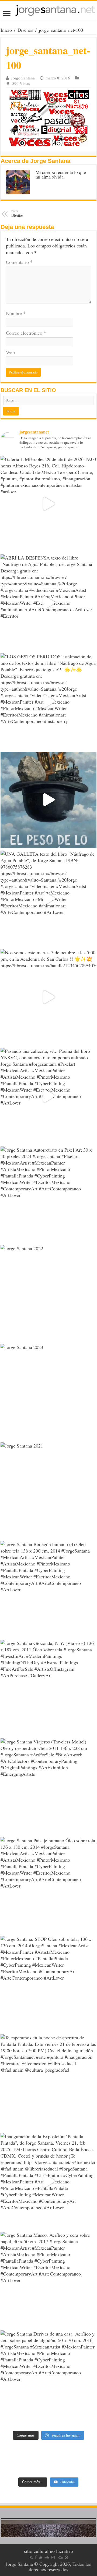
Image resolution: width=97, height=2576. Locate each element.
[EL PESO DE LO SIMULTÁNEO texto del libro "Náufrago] (48, 800)
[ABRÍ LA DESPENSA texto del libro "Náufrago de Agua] (48, 602)
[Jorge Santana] (48, 10)
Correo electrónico (26, 333)
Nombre (16, 313)
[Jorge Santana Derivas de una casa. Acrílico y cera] (48, 2378)
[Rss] (31, 2557)
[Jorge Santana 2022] (48, 1293)
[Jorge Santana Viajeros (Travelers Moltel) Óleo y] (48, 1786)
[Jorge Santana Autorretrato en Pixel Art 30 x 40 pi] (48, 1194)
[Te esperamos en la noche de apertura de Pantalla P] (48, 2082)
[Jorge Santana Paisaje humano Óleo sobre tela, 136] (48, 1885)
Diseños (25, 30)
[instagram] (53, 2557)
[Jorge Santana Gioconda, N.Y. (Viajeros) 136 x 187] (48, 1688)
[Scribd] (67, 2557)
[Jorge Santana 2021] (48, 1490)
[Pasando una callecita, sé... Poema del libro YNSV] (48, 1096)
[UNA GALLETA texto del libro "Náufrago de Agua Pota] (48, 899)
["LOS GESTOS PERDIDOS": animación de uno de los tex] (48, 701)
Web (10, 352)
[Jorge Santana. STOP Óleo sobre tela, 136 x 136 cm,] (48, 1984)
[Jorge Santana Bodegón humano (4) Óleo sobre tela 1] (48, 1589)
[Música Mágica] (61, 2557)
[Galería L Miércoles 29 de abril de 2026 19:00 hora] (48, 504)
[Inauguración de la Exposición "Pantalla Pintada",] (48, 2181)
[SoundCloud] (47, 2557)
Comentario (19, 262)
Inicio (6, 30)
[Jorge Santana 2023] (48, 1392)
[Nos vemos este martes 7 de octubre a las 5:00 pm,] (48, 997)
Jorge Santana (23, 78)
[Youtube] (41, 2557)
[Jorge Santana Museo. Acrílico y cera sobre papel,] (48, 2280)
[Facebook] (36, 2557)
